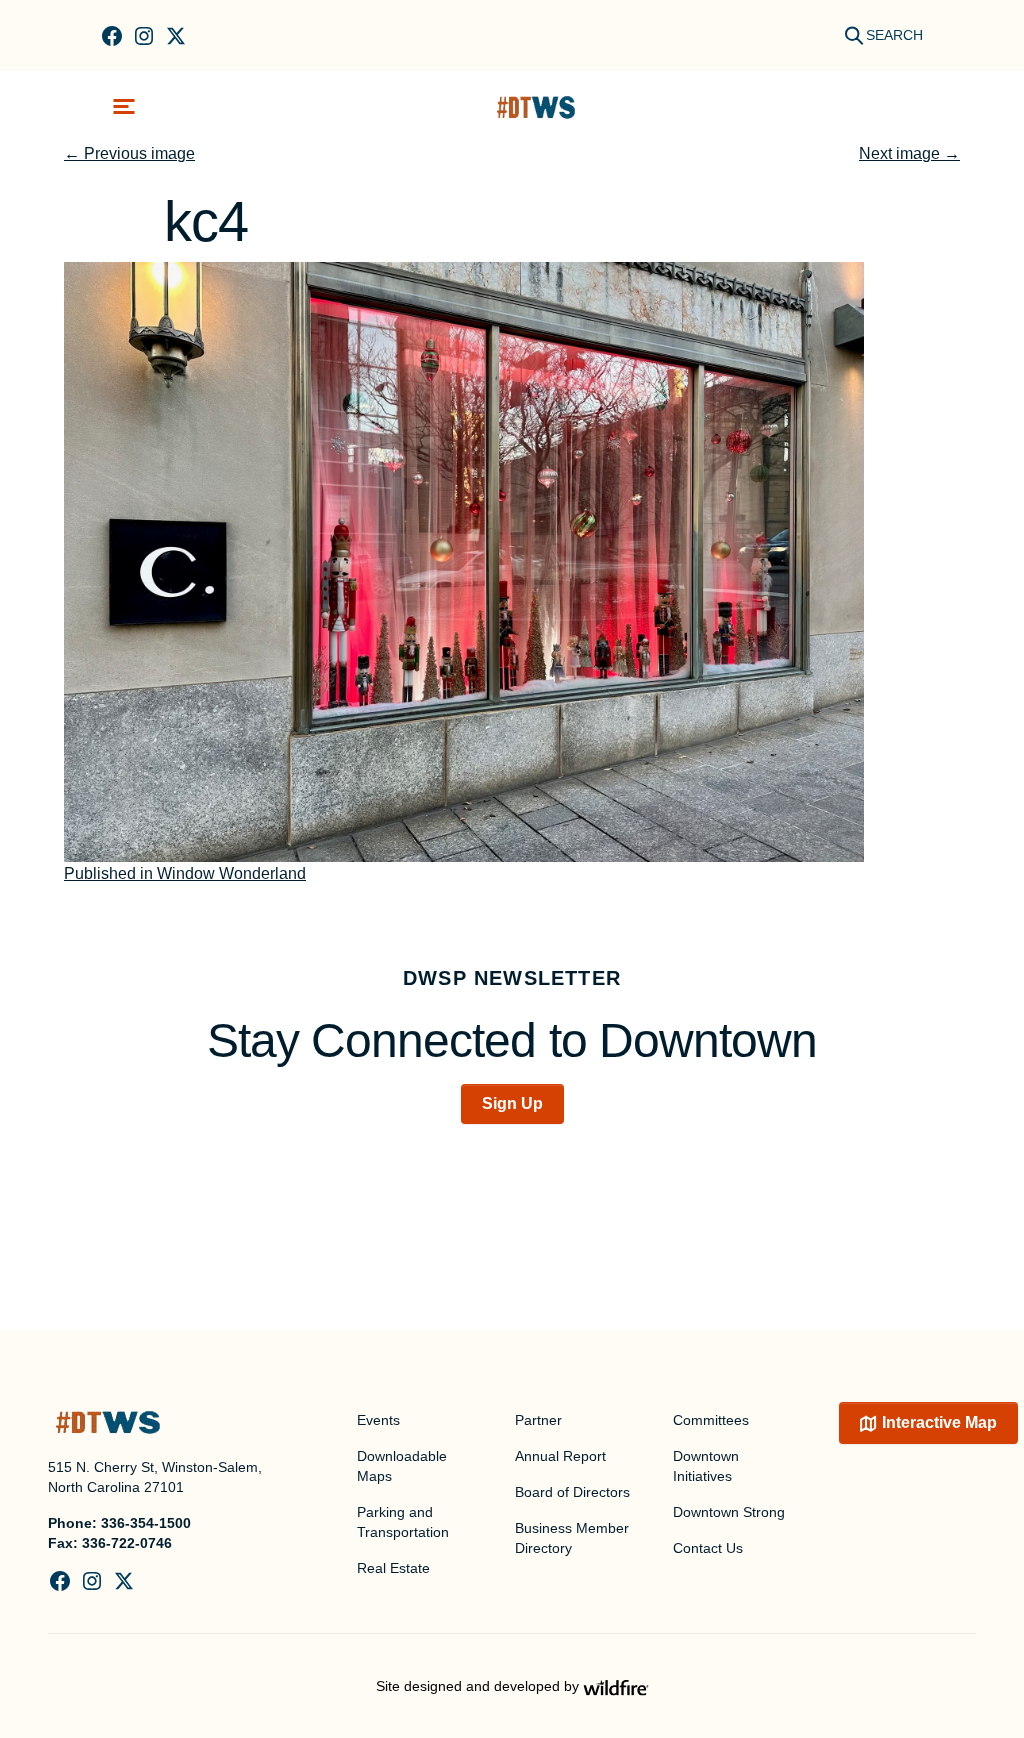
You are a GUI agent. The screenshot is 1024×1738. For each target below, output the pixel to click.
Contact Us (708, 1548)
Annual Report (560, 1456)
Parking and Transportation (403, 1522)
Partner (538, 1420)
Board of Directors (572, 1492)
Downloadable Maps (402, 1466)
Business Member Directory (572, 1538)
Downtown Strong (729, 1512)
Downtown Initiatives (706, 1466)
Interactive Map (939, 1422)
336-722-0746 (127, 1543)
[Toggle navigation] (124, 106)
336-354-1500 (146, 1523)
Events (378, 1420)
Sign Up (512, 1103)
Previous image (129, 153)
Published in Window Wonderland (185, 873)
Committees (711, 1420)
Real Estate (393, 1568)
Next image (909, 153)
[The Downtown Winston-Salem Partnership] (536, 106)
